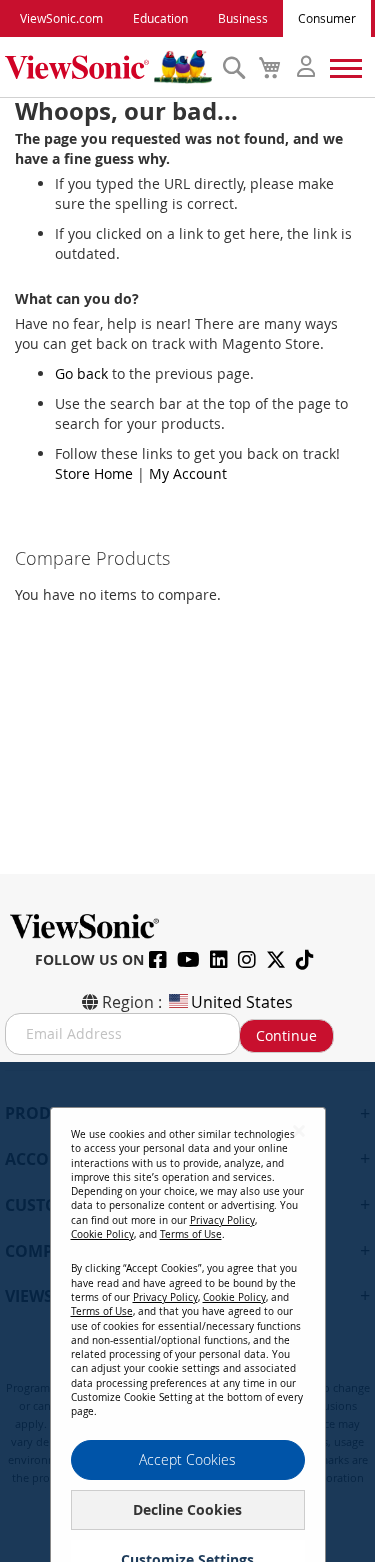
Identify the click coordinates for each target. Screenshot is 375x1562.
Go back (81, 373)
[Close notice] (299, 1130)
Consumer (327, 18)
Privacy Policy (222, 1220)
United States (242, 1002)
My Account (188, 473)
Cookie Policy (102, 1234)
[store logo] (108, 67)
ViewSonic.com (61, 18)
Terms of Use (191, 1234)
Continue (286, 1035)
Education (160, 18)
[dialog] (187, 1312)
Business (243, 18)
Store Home (94, 473)
